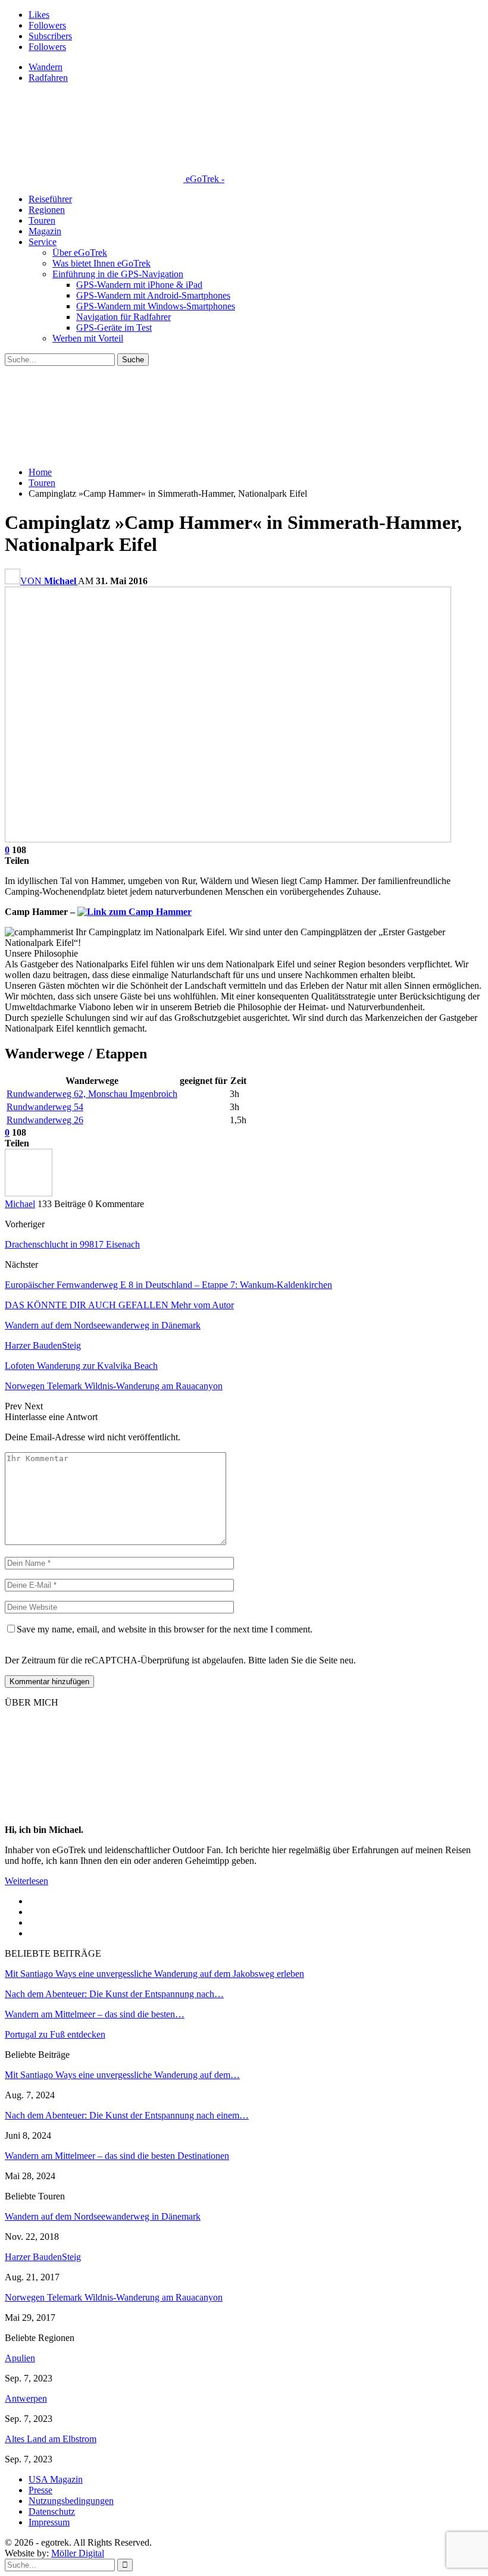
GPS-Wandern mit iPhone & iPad (139, 285)
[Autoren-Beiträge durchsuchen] (29, 1193)
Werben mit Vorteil (88, 338)
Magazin (45, 231)
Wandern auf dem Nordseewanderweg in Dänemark (103, 2216)
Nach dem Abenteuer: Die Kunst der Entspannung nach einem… (127, 2115)
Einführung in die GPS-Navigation (118, 274)
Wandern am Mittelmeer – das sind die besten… (95, 2014)
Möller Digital (78, 2553)
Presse (40, 2490)
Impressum (49, 2522)
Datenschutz (52, 2511)
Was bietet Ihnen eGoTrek (101, 263)
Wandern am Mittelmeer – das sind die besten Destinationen (117, 2156)
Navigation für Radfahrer (123, 317)
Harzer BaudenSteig (43, 2257)
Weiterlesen (26, 1881)
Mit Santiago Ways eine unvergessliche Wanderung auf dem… (122, 2075)
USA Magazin (56, 2479)
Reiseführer (50, 199)
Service (43, 242)
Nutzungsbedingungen (71, 2501)
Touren (42, 220)
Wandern (46, 67)
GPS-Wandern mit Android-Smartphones (153, 295)
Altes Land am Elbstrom (51, 2439)
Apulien (20, 2358)
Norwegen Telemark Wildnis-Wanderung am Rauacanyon (114, 2297)
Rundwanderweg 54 (45, 1107)
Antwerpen (26, 2398)
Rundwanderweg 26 (45, 1120)
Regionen (47, 210)
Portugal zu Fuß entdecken (55, 2034)
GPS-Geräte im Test (114, 328)
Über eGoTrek (80, 253)
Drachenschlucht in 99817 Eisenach (72, 1244)
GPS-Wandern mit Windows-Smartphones (156, 306)
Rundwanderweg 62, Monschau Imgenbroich (92, 1094)
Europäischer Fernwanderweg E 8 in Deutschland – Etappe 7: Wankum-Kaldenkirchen (168, 1285)
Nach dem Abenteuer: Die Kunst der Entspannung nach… (114, 1994)
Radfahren (48, 78)
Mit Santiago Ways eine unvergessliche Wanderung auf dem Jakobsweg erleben (154, 1974)
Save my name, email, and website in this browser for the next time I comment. (165, 1629)
